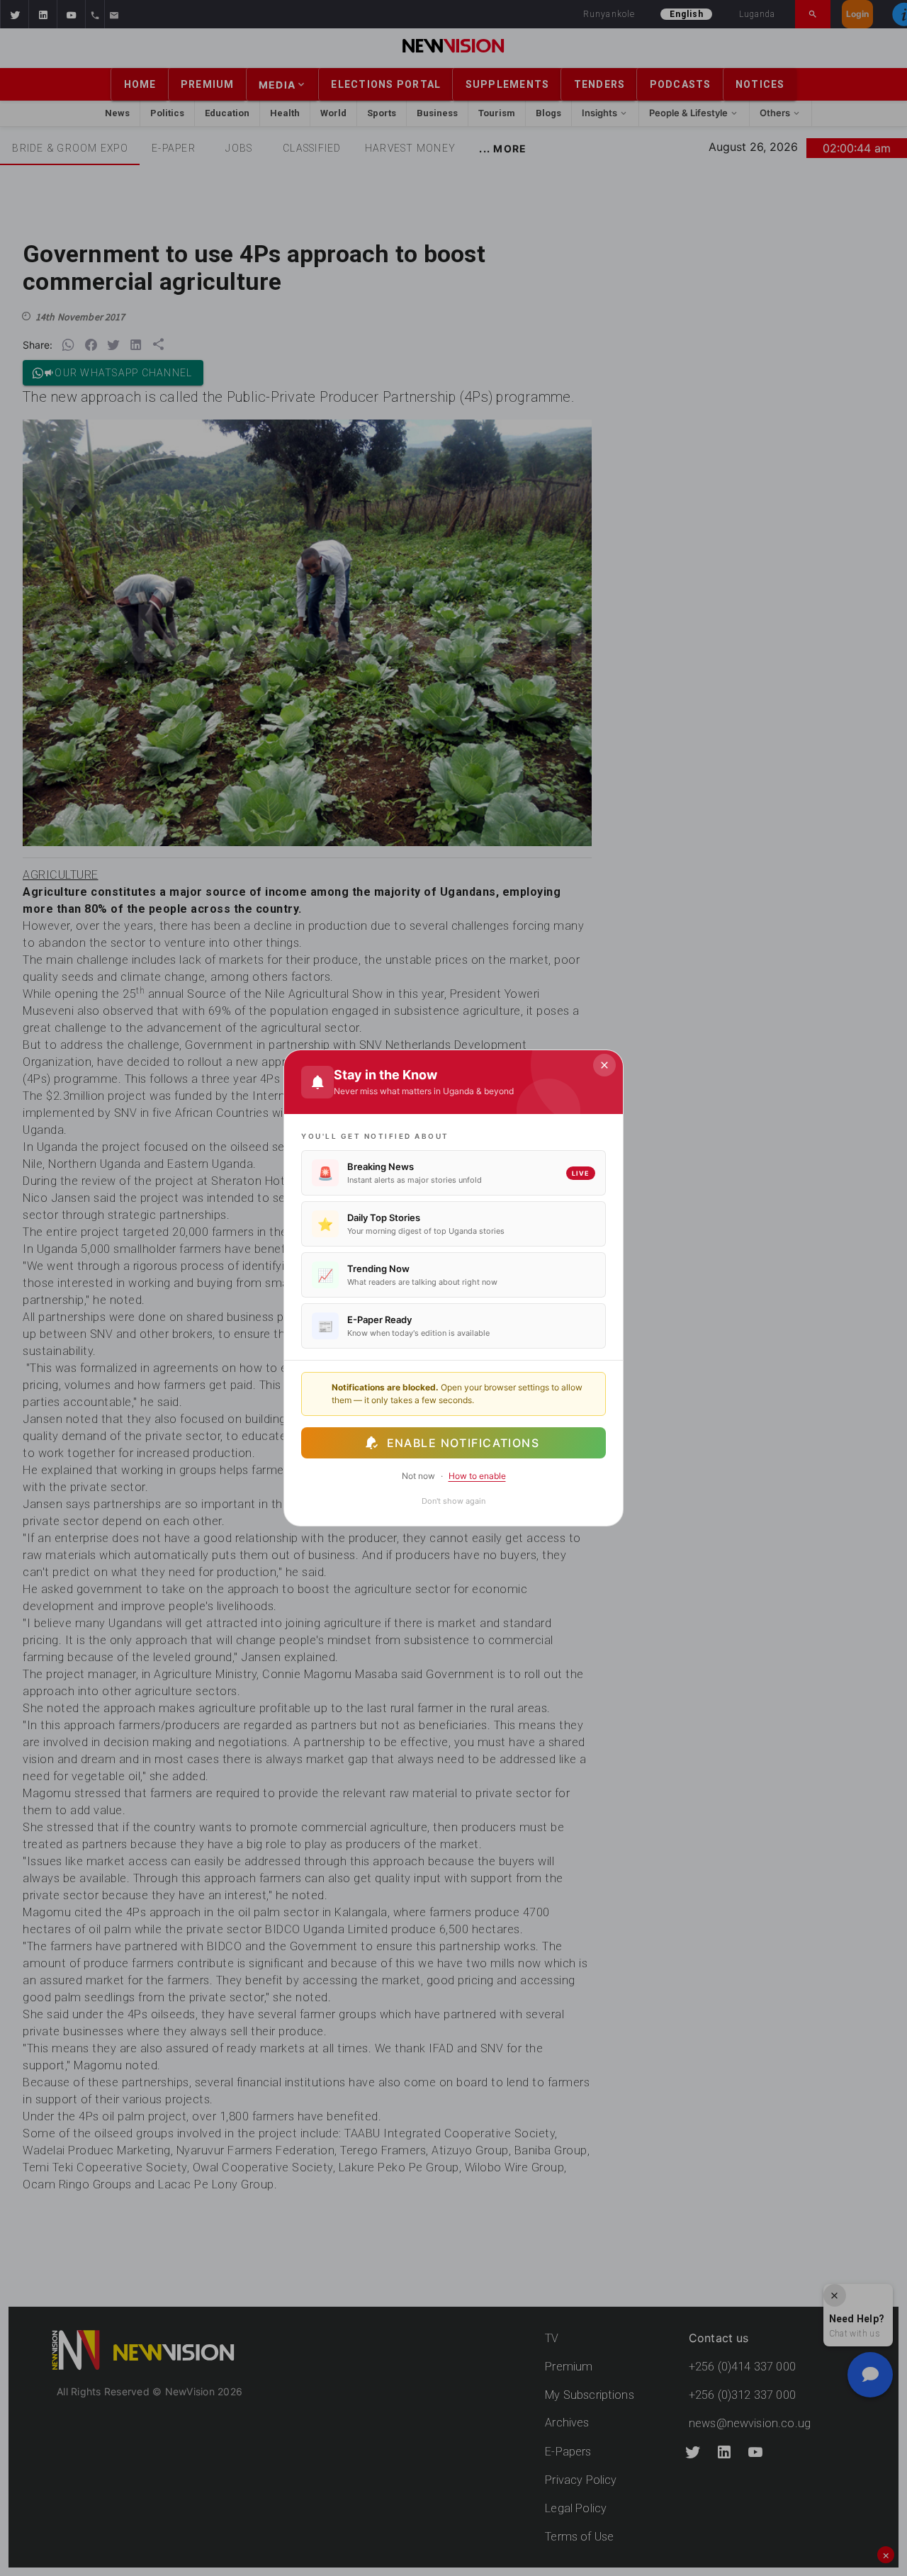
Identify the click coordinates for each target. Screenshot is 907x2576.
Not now (418, 1476)
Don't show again (453, 1501)
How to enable (477, 1476)
